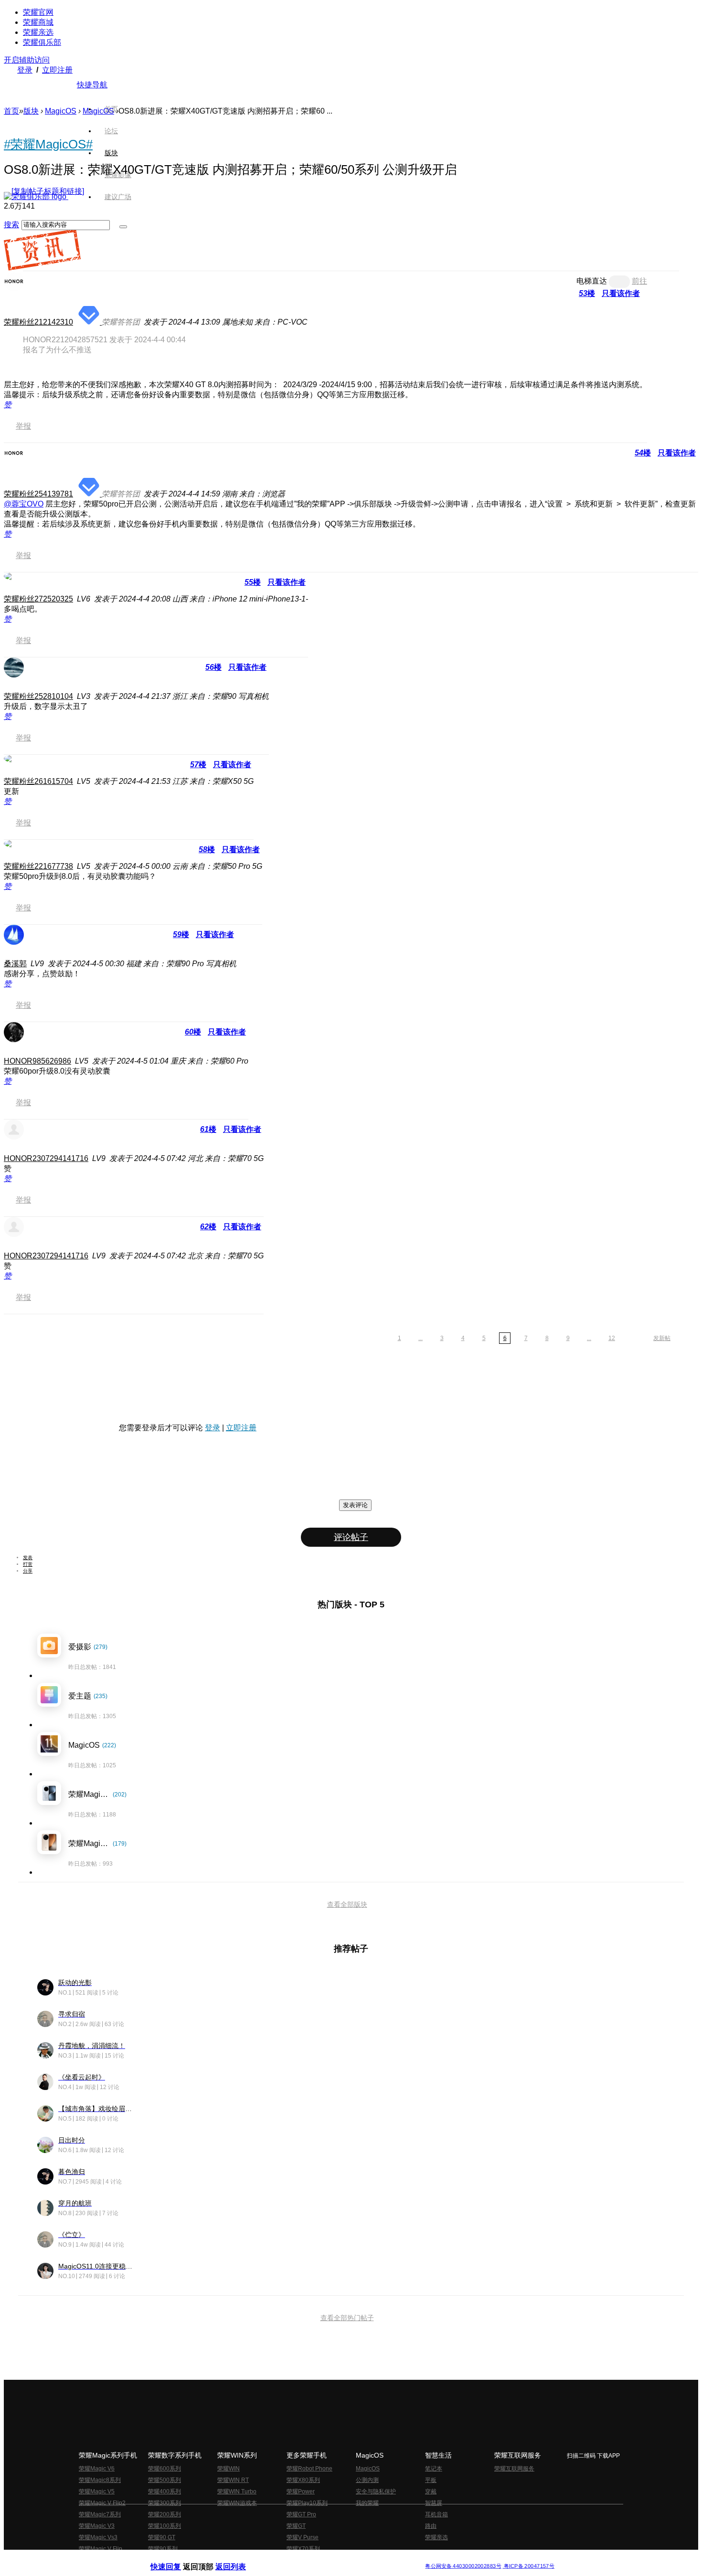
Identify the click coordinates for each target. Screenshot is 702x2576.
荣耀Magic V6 (97, 2469)
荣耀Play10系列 (307, 2503)
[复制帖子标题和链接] (48, 191)
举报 (23, 426)
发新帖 (662, 1338)
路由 (431, 2526)
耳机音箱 (436, 2514)
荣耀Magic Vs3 (98, 2537)
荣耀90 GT (162, 2537)
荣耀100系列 (165, 2526)
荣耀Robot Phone (309, 2469)
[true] (123, 227)
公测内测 (367, 2480)
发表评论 (355, 1505)
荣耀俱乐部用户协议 (176, 2559)
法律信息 (319, 2559)
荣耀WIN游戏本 (237, 2503)
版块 (31, 111)
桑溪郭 (15, 964)
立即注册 (57, 70)
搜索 (11, 225)
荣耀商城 (38, 22)
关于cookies (292, 2559)
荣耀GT (296, 2526)
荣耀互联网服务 (514, 2469)
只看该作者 (621, 293)
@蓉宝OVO (24, 504)
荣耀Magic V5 (97, 2492)
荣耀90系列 (163, 2549)
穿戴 (431, 2492)
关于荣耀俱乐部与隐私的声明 (239, 2559)
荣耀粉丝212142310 (38, 322)
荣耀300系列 (165, 2503)
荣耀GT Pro (301, 2514)
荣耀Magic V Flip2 (102, 2503)
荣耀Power (301, 2492)
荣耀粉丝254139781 (38, 494)
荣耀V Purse (303, 2537)
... (420, 1338)
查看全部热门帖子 (347, 2318)
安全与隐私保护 (376, 2492)
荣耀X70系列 (303, 2549)
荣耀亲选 (38, 32)
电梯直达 (592, 281)
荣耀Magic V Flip (101, 2549)
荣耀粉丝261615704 (38, 781)
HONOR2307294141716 (46, 1158)
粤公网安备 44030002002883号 (463, 2566)
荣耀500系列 (165, 2480)
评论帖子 (351, 1537)
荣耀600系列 (165, 2469)
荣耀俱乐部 (42, 42)
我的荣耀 (367, 2503)
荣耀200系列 (165, 2514)
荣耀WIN (229, 2469)
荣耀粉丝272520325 (38, 599)
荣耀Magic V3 (97, 2526)
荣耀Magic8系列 (100, 2480)
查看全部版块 (347, 1904)
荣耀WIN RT (233, 2480)
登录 (25, 70)
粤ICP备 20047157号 (528, 2566)
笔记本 (434, 2469)
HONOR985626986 (37, 1061)
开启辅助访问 (27, 60)
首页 (111, 109)
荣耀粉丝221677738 (38, 866)
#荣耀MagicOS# (48, 144)
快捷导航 (92, 85)
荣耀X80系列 (303, 2480)
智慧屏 (434, 2503)
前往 (639, 281)
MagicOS (61, 111)
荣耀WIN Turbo (237, 2492)
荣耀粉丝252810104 (38, 696)
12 (612, 1338)
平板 (431, 2480)
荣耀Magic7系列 (100, 2514)
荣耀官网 (38, 12)
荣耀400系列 (165, 2492)
